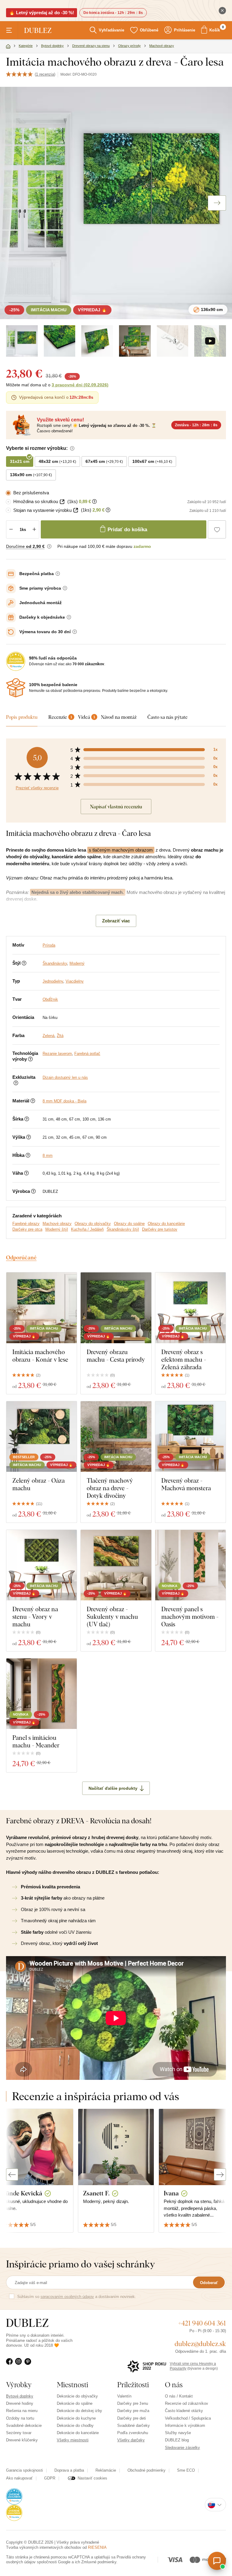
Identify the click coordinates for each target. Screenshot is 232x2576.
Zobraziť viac (116, 921)
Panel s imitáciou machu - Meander (36, 1741)
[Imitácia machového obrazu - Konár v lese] (42, 1308)
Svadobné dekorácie (24, 2425)
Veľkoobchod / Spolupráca (188, 2418)
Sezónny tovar (19, 2433)
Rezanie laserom (57, 1054)
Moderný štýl (57, 1229)
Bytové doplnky (20, 2396)
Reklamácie (106, 2470)
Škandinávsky (55, 963)
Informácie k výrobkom (185, 2425)
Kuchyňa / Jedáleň (87, 1229)
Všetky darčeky (131, 2440)
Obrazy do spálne (129, 1224)
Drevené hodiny (20, 2403)
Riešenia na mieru (22, 2411)
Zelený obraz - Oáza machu (39, 1484)
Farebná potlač (87, 1054)
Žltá (60, 1036)
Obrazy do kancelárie (166, 1224)
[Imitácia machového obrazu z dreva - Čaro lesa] (60, 341)
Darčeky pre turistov (160, 1229)
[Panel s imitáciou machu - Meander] (42, 1694)
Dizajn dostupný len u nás (65, 1077)
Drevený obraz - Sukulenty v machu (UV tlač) (112, 1617)
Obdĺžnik (50, 999)
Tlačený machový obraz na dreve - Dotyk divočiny (110, 1488)
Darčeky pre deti (132, 2418)
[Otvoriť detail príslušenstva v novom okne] (62, 502)
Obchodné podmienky (147, 2470)
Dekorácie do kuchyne (76, 2418)
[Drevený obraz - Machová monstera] (190, 1437)
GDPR (50, 2478)
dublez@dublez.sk (200, 2344)
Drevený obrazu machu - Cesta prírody (116, 1356)
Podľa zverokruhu (133, 2433)
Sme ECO (186, 2470)
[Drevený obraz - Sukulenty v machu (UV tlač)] (116, 1565)
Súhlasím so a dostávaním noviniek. (77, 2297)
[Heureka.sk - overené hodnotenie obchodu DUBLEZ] (14, 2496)
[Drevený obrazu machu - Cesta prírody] (116, 1308)
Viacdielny (75, 981)
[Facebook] (11, 2365)
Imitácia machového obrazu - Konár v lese (40, 1356)
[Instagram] (20, 2365)
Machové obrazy (57, 1224)
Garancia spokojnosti (24, 2470)
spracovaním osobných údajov (67, 2297)
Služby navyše (178, 2433)
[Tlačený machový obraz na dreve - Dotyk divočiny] (116, 1437)
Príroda (49, 945)
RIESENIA (97, 2547)
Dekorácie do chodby (75, 2425)
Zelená (48, 1036)
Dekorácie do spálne (75, 2403)
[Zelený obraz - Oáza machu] (42, 1437)
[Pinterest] (29, 2365)
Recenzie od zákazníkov (187, 2403)
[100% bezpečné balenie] (16, 688)
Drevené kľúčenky (22, 2440)
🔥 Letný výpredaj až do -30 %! (42, 13)
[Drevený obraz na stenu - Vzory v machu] (42, 1565)
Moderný (77, 963)
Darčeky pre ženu (133, 2403)
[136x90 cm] (22, 341)
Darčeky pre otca (27, 1229)
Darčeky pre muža (133, 2411)
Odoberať (209, 2283)
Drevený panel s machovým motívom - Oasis (190, 1617)
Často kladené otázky (184, 2411)
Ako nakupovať (19, 2478)
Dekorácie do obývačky (77, 2396)
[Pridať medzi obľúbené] (217, 529)
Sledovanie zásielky (182, 2448)
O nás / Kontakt (179, 2396)
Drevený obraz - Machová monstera (186, 1484)
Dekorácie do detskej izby (79, 2411)
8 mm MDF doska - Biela (64, 1101)
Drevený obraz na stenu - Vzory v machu (35, 1617)
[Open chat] (217, 2561)
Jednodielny (53, 981)
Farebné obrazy (26, 1224)
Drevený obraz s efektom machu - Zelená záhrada (184, 1359)
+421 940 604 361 (202, 2323)
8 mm (48, 1155)
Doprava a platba (69, 2470)
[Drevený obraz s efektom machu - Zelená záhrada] (190, 1308)
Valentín (124, 2396)
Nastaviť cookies (92, 2478)
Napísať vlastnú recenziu (116, 807)
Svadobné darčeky (134, 2425)
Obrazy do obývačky (93, 1224)
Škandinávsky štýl (123, 1229)
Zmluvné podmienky (99, 2562)
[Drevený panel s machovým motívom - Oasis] (190, 1565)
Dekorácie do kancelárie (78, 2433)
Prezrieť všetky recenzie (37, 788)
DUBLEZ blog (177, 2440)
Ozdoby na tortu (20, 2418)
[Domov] (8, 47)
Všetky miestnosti (73, 2440)
